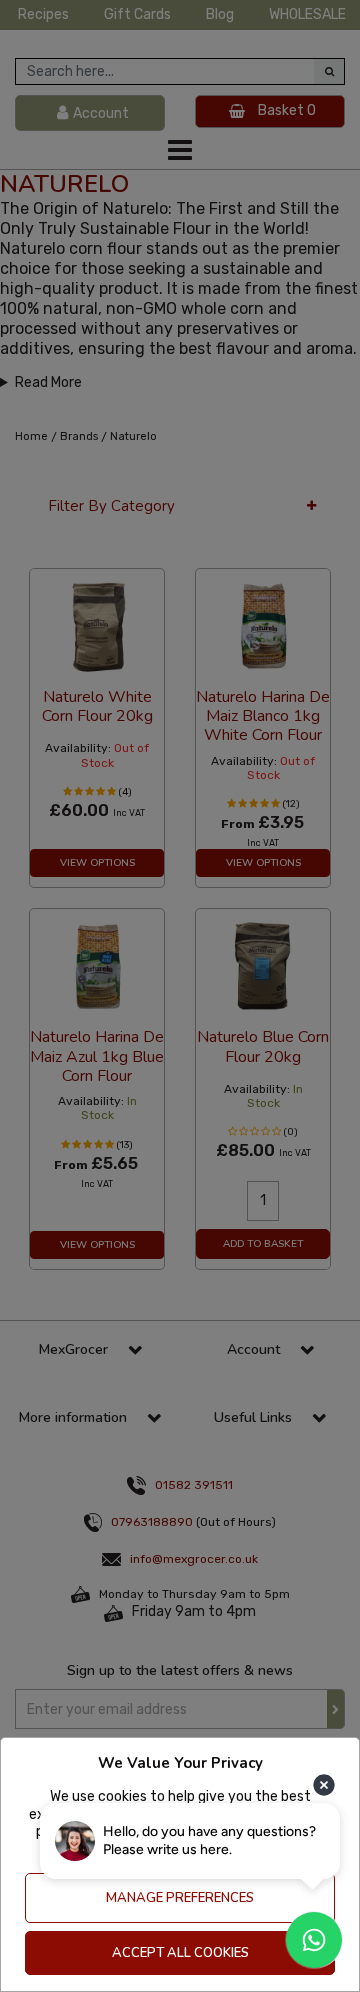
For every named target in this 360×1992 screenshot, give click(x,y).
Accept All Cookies (180, 1953)
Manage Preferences (180, 1898)
